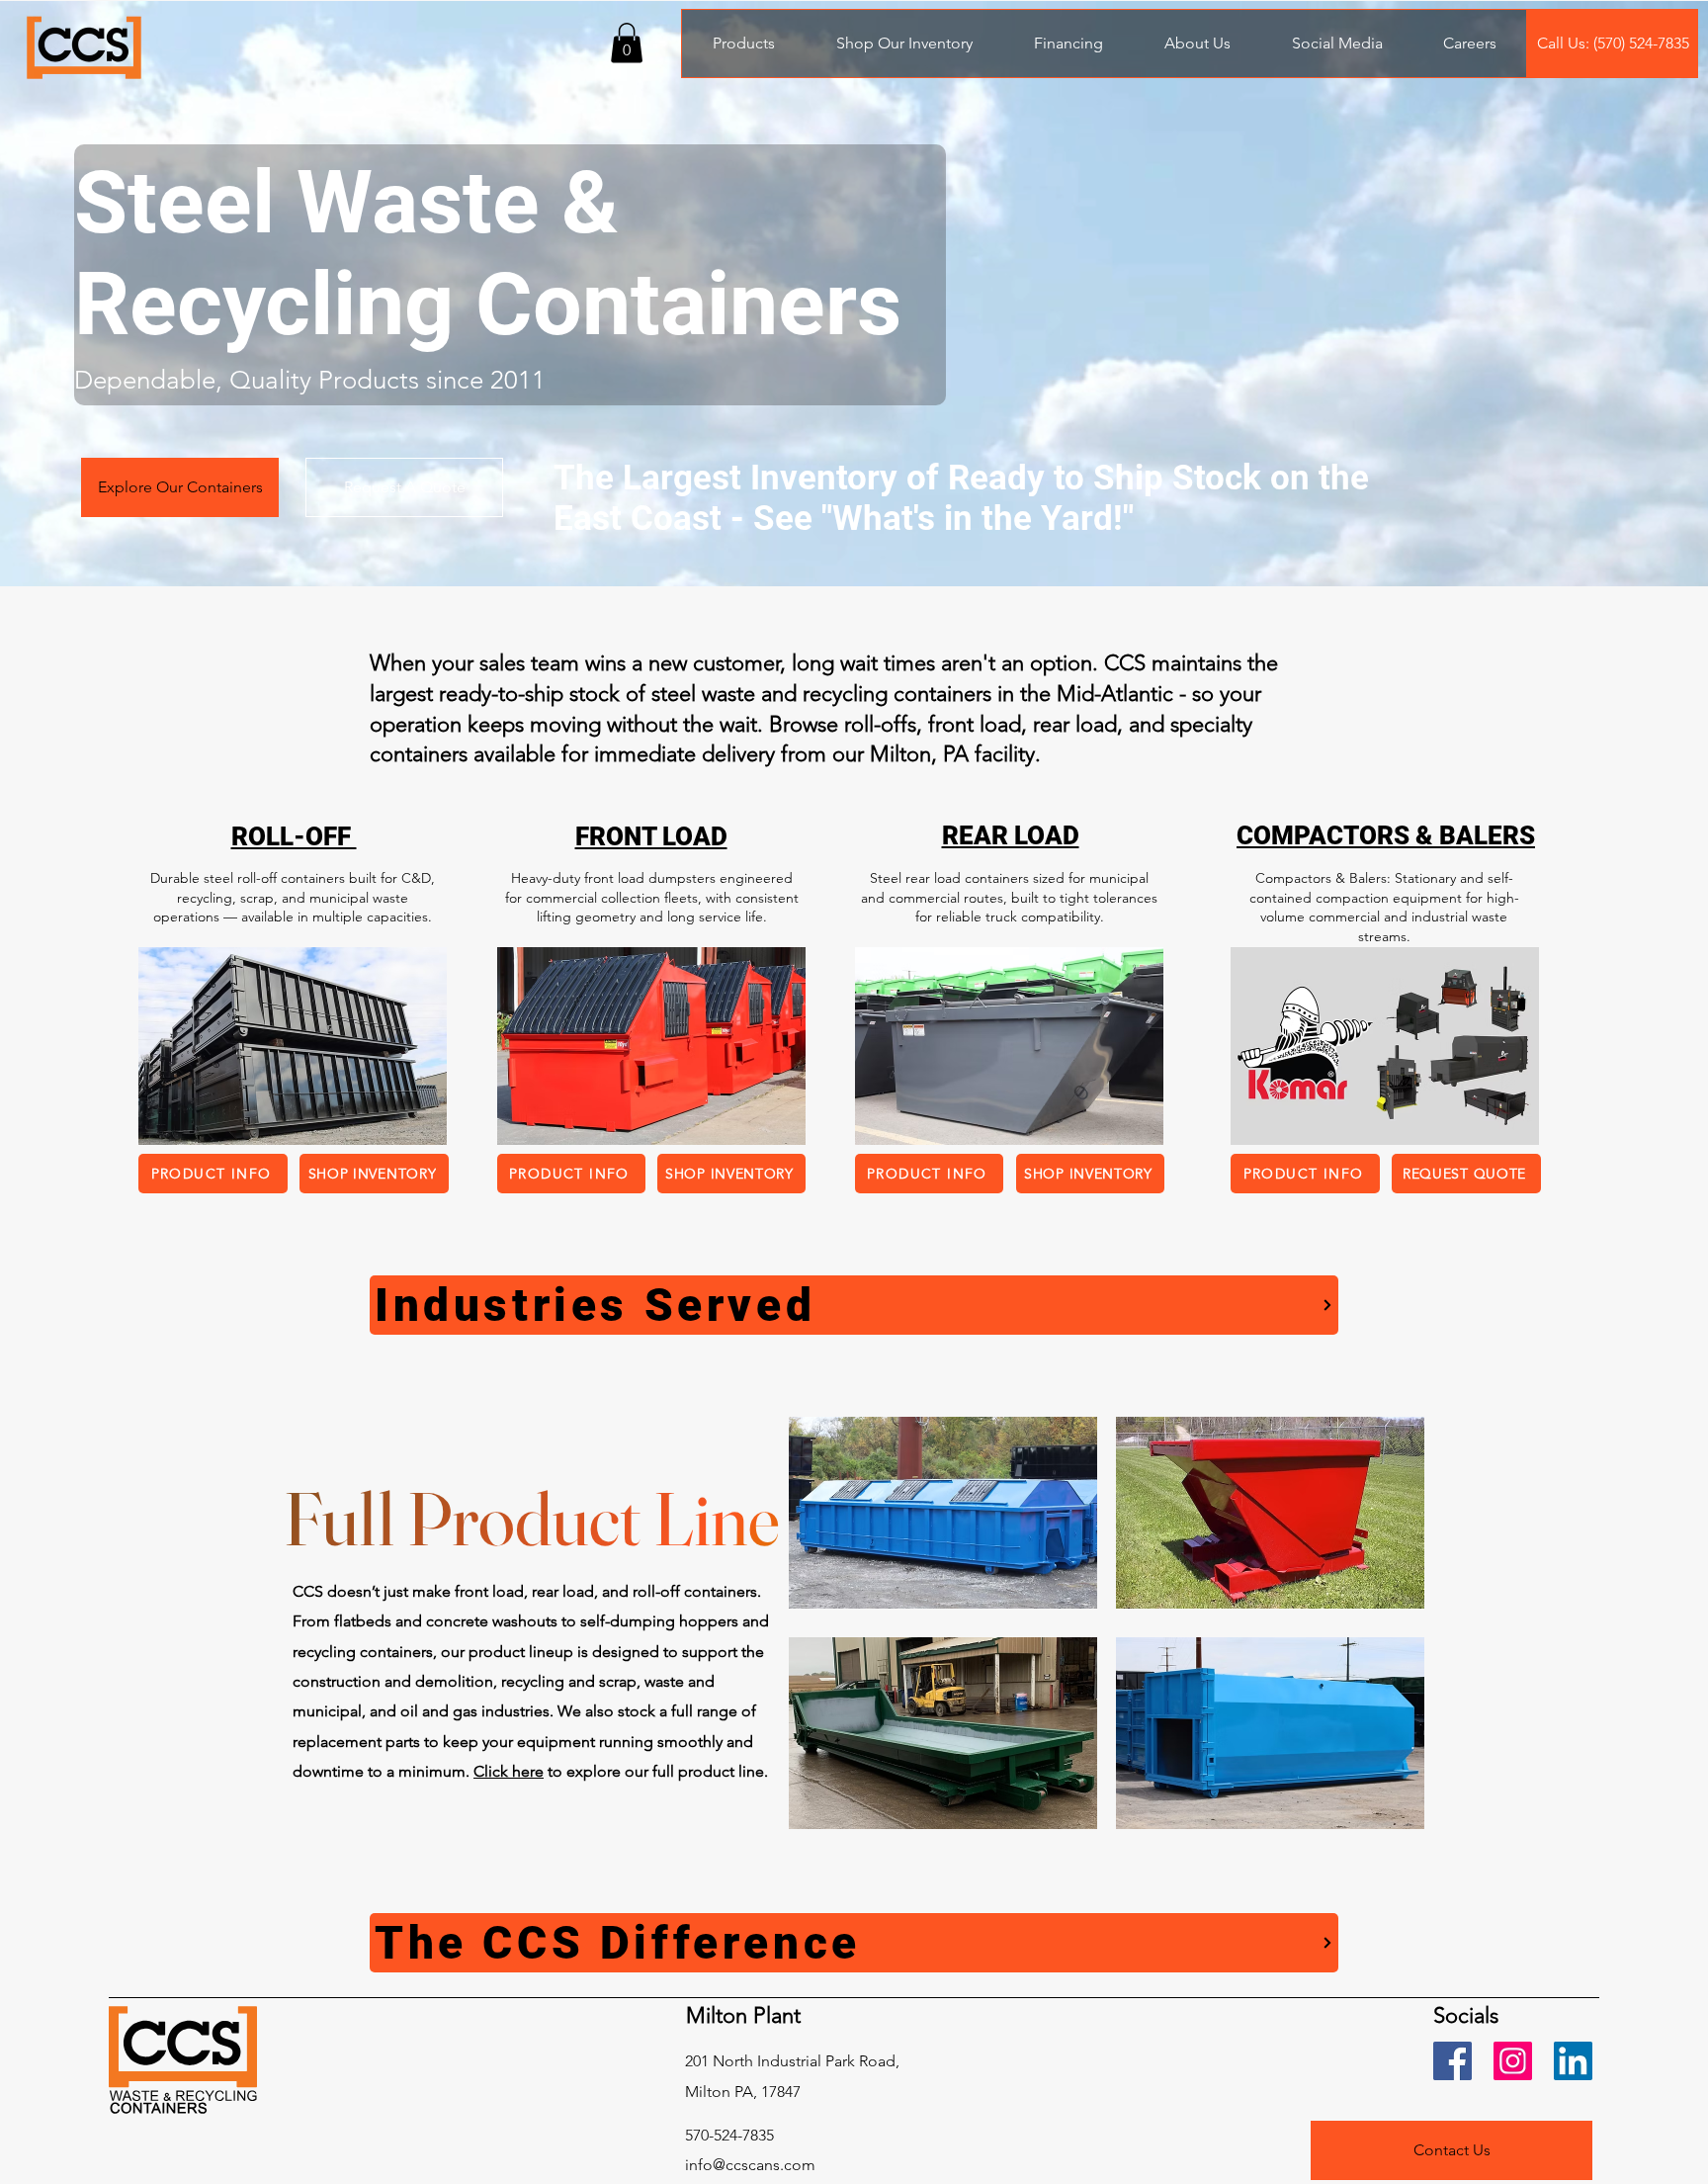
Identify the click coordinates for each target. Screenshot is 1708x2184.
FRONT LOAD (651, 836)
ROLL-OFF (294, 836)
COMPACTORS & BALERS (1386, 835)
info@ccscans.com (750, 2165)
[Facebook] (1452, 2061)
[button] (627, 43)
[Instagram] (1513, 2061)
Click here (509, 1771)
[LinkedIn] (1573, 2061)
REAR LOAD (1011, 835)
